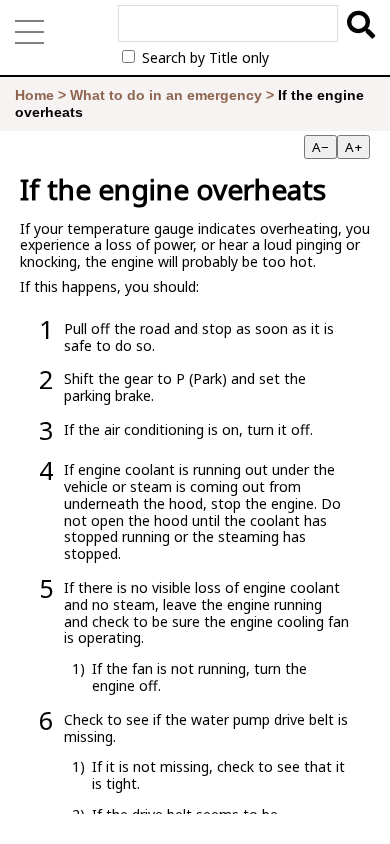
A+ (353, 147)
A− (320, 147)
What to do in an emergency (166, 95)
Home (34, 95)
